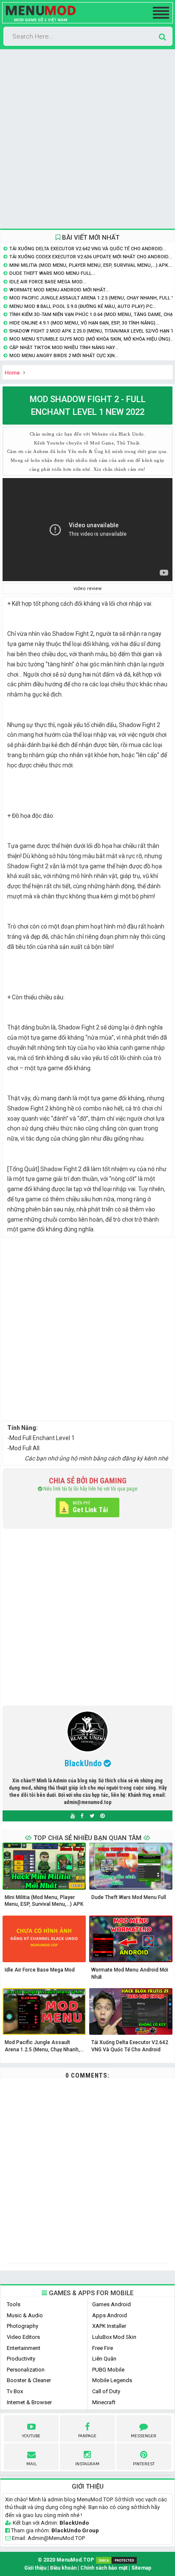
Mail (31, 2464)
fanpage (87, 2436)
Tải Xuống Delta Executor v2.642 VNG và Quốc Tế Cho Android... (88, 249)
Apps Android (110, 2315)
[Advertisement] (87, 139)
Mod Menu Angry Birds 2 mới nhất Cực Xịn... (64, 356)
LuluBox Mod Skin (114, 2337)
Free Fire (103, 2348)
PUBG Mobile (108, 2370)
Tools (14, 2304)
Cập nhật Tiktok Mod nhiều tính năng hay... (64, 348)
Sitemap (141, 2568)
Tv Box (15, 2391)
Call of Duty (106, 2391)
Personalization (26, 2370)
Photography (23, 2326)
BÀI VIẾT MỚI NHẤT (90, 238)
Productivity (21, 2359)
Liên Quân (104, 2359)
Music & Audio (25, 2315)
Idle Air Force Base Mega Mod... (48, 282)
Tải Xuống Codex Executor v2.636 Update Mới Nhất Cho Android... (91, 257)
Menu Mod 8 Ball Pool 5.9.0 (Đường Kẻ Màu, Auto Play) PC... (83, 306)
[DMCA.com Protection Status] (116, 2560)
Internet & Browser (29, 2402)
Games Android (111, 2304)
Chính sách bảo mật (104, 2568)
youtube (31, 2436)
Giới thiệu (35, 2568)
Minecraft (104, 2402)
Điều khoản (63, 2568)
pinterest (144, 2464)
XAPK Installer (109, 2326)
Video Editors (23, 2337)
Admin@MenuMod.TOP (56, 2538)
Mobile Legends (112, 2380)
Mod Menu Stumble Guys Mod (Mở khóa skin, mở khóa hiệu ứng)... (92, 339)
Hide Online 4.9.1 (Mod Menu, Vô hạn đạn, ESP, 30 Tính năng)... (84, 323)
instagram (87, 2464)
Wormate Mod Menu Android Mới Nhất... (59, 290)
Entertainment (24, 2348)
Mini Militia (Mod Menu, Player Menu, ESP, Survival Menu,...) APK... (91, 265)
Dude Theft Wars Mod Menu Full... (52, 273)
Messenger (144, 2436)
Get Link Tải (90, 1510)
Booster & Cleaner (29, 2380)
